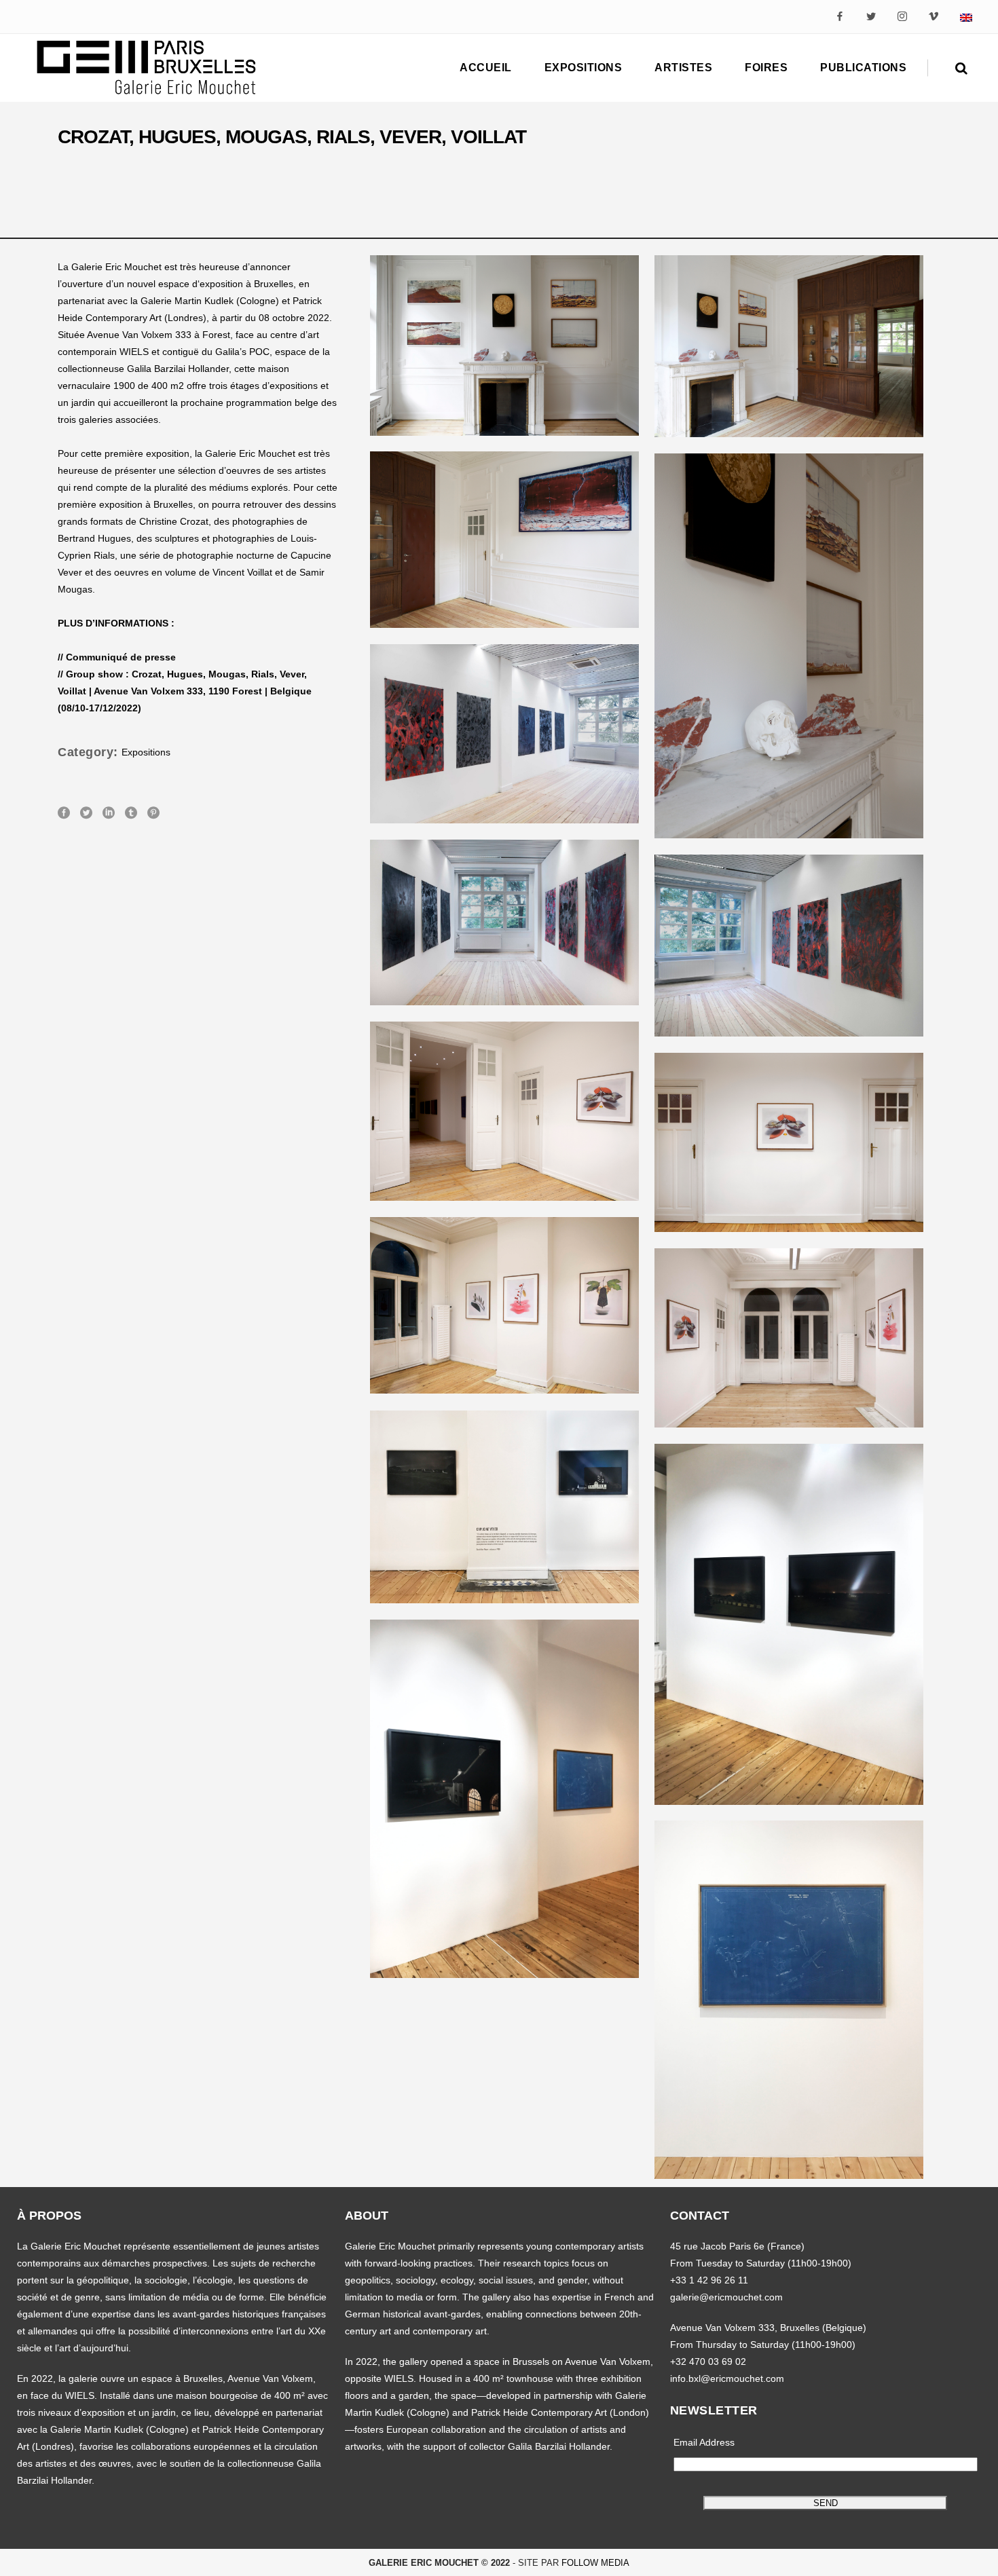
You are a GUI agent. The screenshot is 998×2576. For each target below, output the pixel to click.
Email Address (704, 2442)
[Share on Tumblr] (131, 812)
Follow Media (595, 2563)
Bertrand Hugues (94, 538)
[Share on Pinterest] (153, 812)
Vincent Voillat (242, 572)
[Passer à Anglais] (966, 17)
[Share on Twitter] (86, 812)
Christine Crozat (174, 521)
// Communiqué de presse (117, 657)
